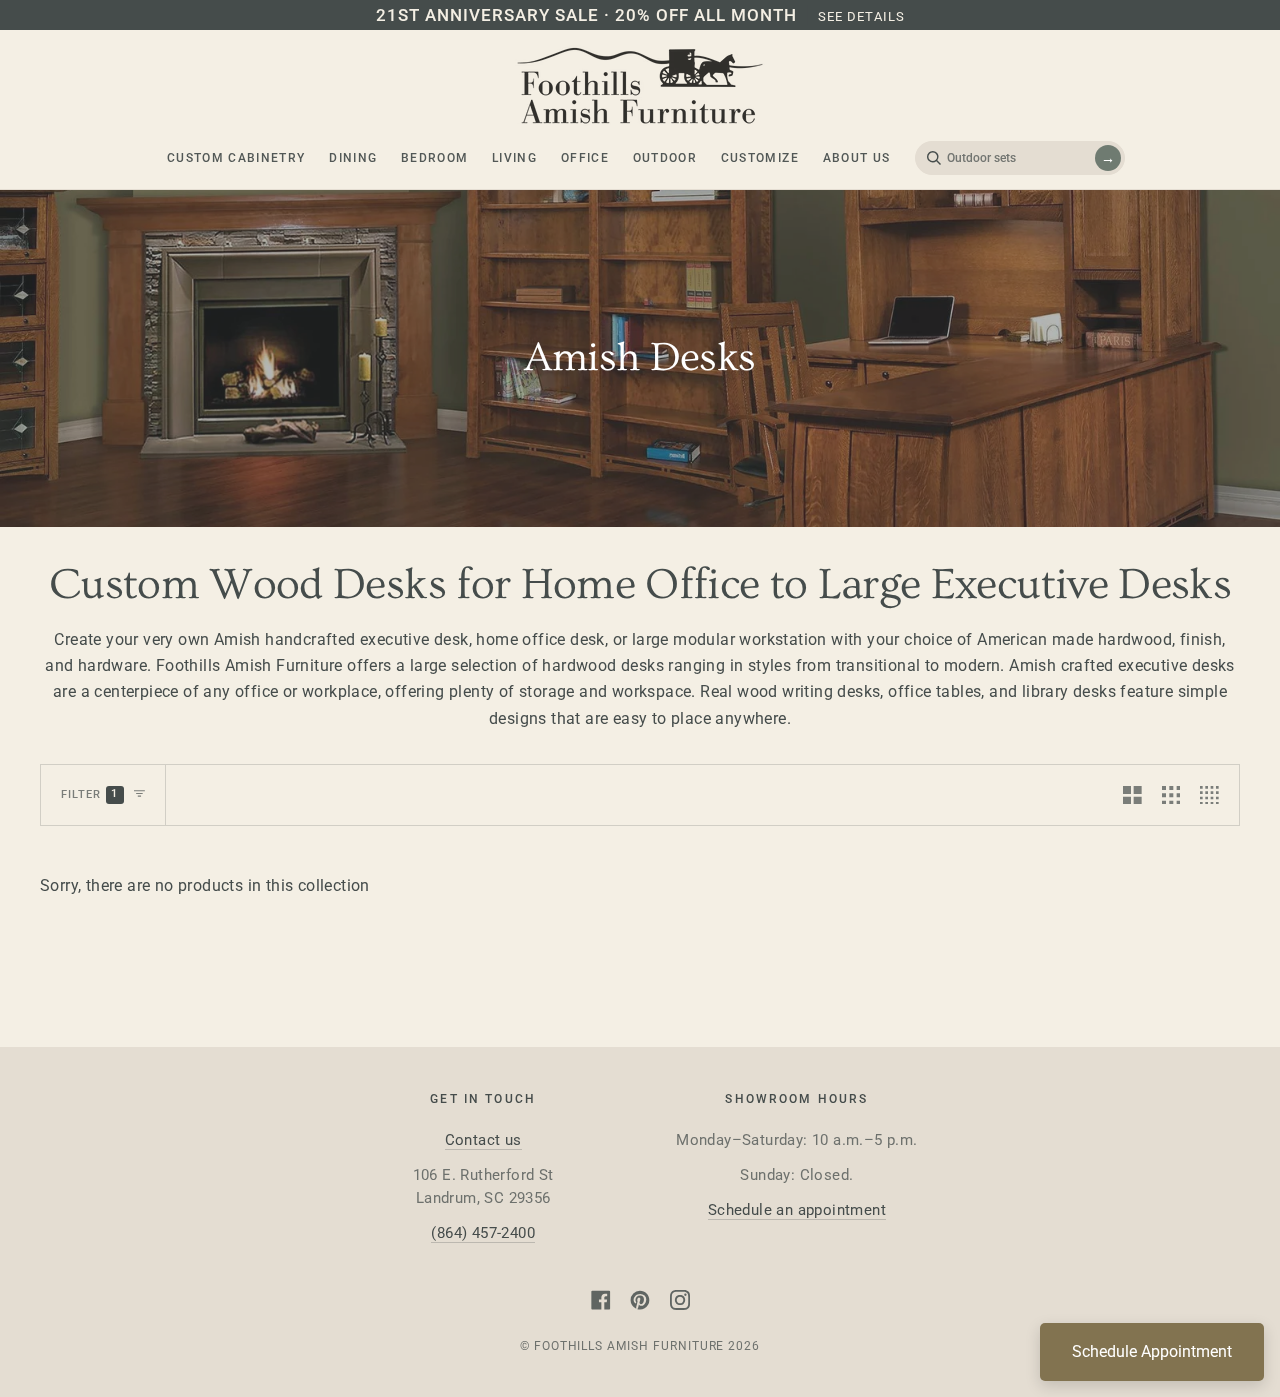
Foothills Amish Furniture (629, 1346)
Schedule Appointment (1152, 1351)
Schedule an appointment (797, 1210)
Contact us (483, 1140)
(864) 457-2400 (483, 1233)
